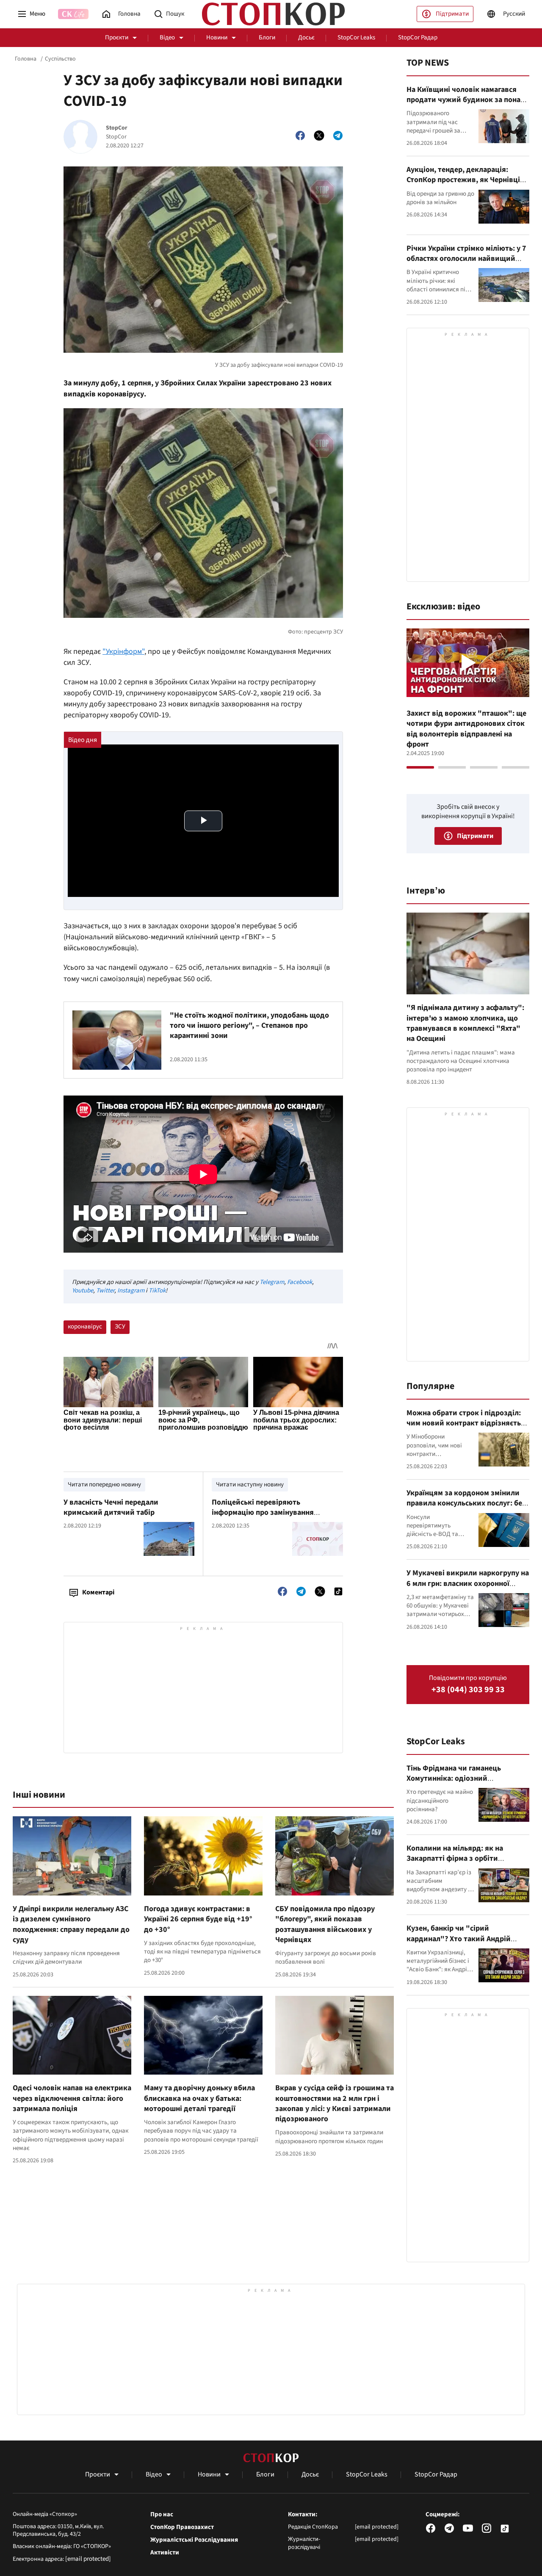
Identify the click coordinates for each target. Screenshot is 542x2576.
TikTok (157, 1291)
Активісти (165, 2553)
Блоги (267, 37)
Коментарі (98, 1592)
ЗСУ (120, 1327)
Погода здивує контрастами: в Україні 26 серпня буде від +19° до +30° (198, 1919)
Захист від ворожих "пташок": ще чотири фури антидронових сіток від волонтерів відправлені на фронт (466, 729)
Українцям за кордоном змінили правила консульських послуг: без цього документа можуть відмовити (466, 1508)
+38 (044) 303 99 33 (468, 1690)
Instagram (131, 1291)
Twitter (105, 1291)
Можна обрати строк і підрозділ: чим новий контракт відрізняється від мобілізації (467, 1423)
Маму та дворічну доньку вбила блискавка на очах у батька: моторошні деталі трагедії (199, 2098)
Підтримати (452, 14)
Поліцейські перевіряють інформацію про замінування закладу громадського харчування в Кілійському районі (275, 1518)
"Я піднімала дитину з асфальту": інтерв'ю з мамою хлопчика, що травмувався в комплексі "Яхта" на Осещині (465, 1023)
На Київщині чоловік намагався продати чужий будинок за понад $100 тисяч (466, 100)
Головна (26, 59)
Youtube (83, 1291)
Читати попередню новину (104, 1484)
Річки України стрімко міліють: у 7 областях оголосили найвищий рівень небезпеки (466, 259)
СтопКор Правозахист (182, 2527)
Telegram (272, 1282)
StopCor (117, 128)
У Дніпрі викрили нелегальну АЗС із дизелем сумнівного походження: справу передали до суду (71, 1924)
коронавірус (85, 1327)
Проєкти (117, 37)
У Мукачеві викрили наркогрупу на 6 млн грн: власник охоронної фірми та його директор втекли (468, 1583)
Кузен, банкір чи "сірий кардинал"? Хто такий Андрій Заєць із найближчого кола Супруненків (459, 1944)
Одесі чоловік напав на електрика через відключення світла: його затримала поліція (72, 2098)
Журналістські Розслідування (194, 2540)
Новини (217, 37)
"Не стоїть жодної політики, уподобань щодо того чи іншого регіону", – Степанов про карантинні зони (249, 1026)
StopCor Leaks (356, 37)
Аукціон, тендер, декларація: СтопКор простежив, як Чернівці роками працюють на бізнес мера (465, 180)
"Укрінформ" (123, 652)
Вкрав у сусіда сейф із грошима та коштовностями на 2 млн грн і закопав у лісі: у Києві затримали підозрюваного (335, 2103)
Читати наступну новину (250, 1484)
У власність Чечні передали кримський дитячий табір (111, 1507)
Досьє (306, 37)
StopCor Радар (418, 37)
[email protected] (88, 2559)
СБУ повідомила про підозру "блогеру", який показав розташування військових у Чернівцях (325, 1924)
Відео (167, 37)
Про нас (162, 2515)
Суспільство (60, 59)
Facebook (300, 1282)
